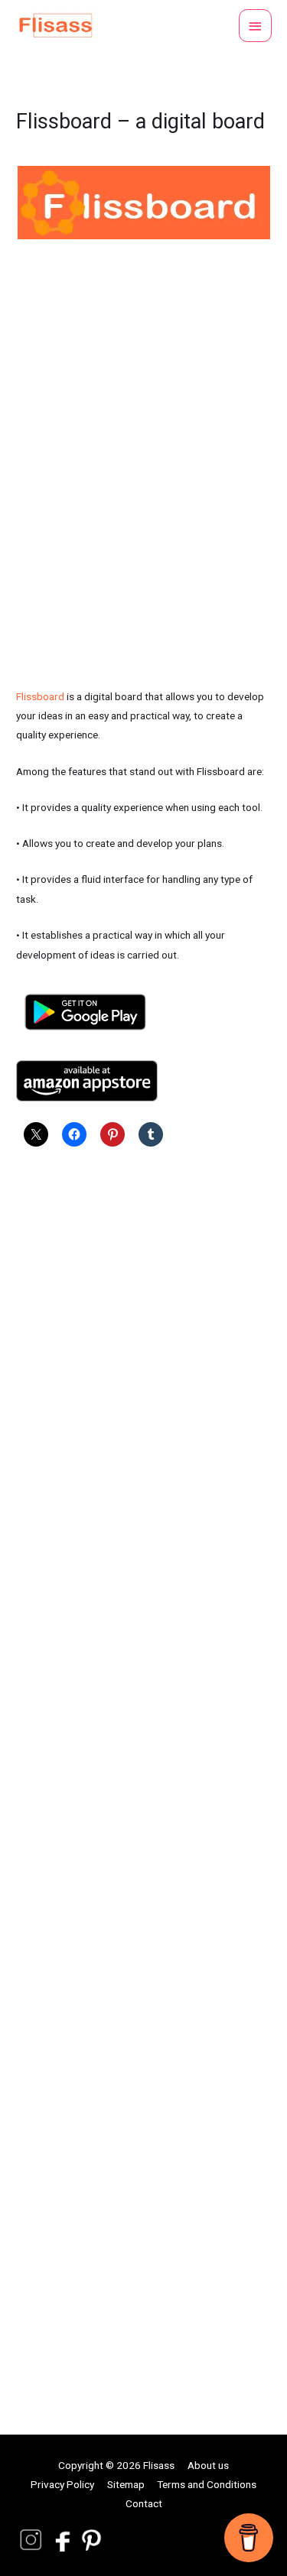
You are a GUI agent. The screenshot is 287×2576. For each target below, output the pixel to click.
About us (208, 2465)
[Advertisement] (143, 1773)
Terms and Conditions (207, 2484)
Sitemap (126, 2484)
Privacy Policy (62, 2484)
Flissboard (40, 696)
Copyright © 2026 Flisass (116, 2465)
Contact (144, 2503)
